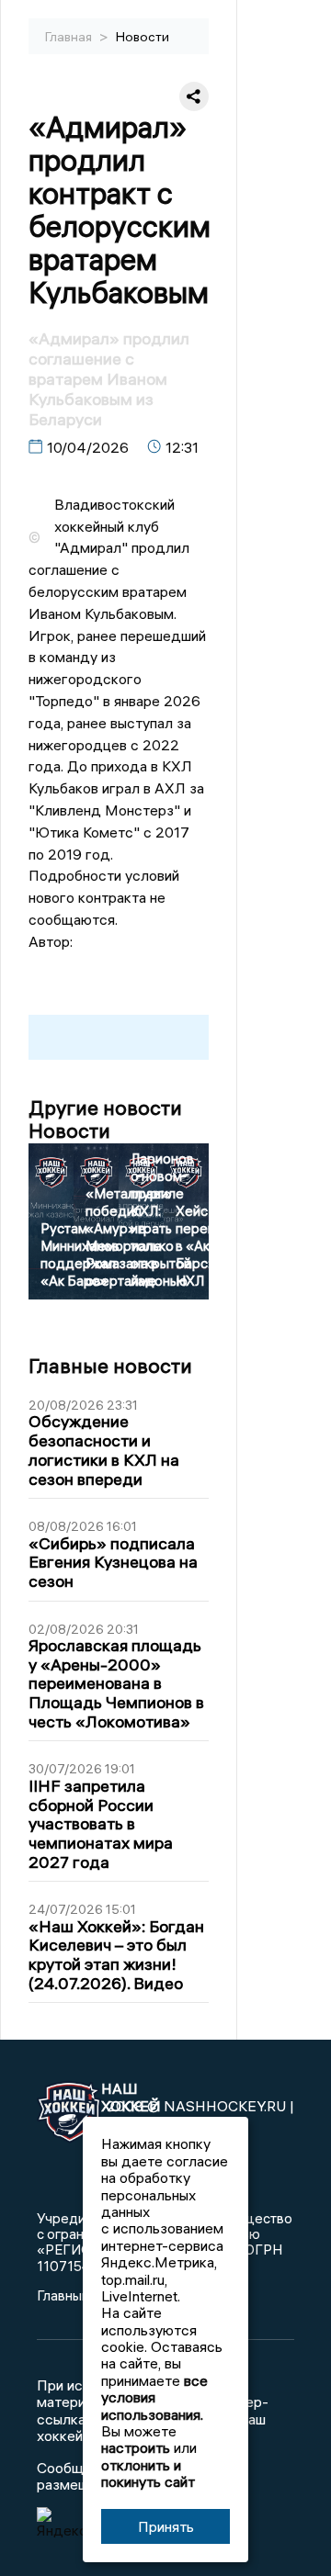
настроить (136, 2447)
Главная (70, 37)
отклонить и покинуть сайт (148, 2473)
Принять (166, 2526)
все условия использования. (154, 2397)
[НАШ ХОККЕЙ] (60, 2114)
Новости (143, 37)
